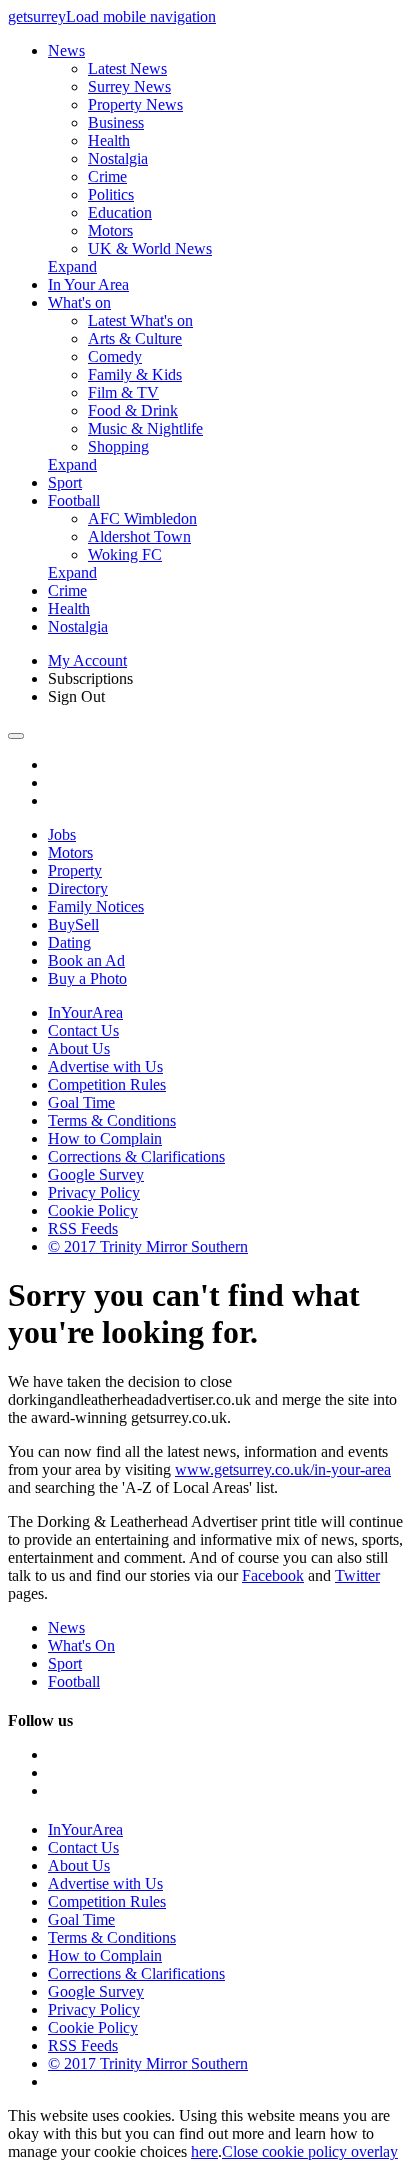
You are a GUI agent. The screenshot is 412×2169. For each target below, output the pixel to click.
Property (75, 870)
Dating (69, 942)
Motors (110, 230)
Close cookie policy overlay (310, 2151)
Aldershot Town (139, 536)
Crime (107, 176)
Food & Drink (133, 410)
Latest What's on (140, 320)
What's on (79, 302)
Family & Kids (135, 374)
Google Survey (96, 1174)
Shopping (118, 446)
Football (74, 500)
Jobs (62, 834)
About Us (79, 1048)
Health (109, 140)
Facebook (273, 1575)
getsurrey (37, 16)
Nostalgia (118, 158)
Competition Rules (107, 1084)
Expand (72, 266)
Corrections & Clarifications (136, 1156)
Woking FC (125, 554)
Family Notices (96, 906)
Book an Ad (86, 960)
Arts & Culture (135, 338)
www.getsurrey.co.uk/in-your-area (283, 1469)
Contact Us (83, 1030)
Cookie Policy (93, 1210)
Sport (65, 482)
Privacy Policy (94, 1192)
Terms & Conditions (112, 1120)
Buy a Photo (87, 978)
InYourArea (85, 1012)
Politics (111, 194)
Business (116, 122)
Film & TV (123, 392)
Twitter (357, 1575)
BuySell (73, 924)
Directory (78, 888)
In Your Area (88, 284)
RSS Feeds (83, 1228)
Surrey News (129, 86)
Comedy (115, 356)
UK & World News (150, 248)
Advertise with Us (105, 1066)
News (66, 50)
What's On (81, 1645)
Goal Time (81, 1102)
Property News (135, 104)
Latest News (127, 68)
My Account (87, 660)
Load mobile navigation (141, 16)
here (204, 2151)
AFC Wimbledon (142, 518)
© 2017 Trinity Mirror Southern (148, 1246)
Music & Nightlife (145, 428)
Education (120, 212)
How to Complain (105, 1138)
